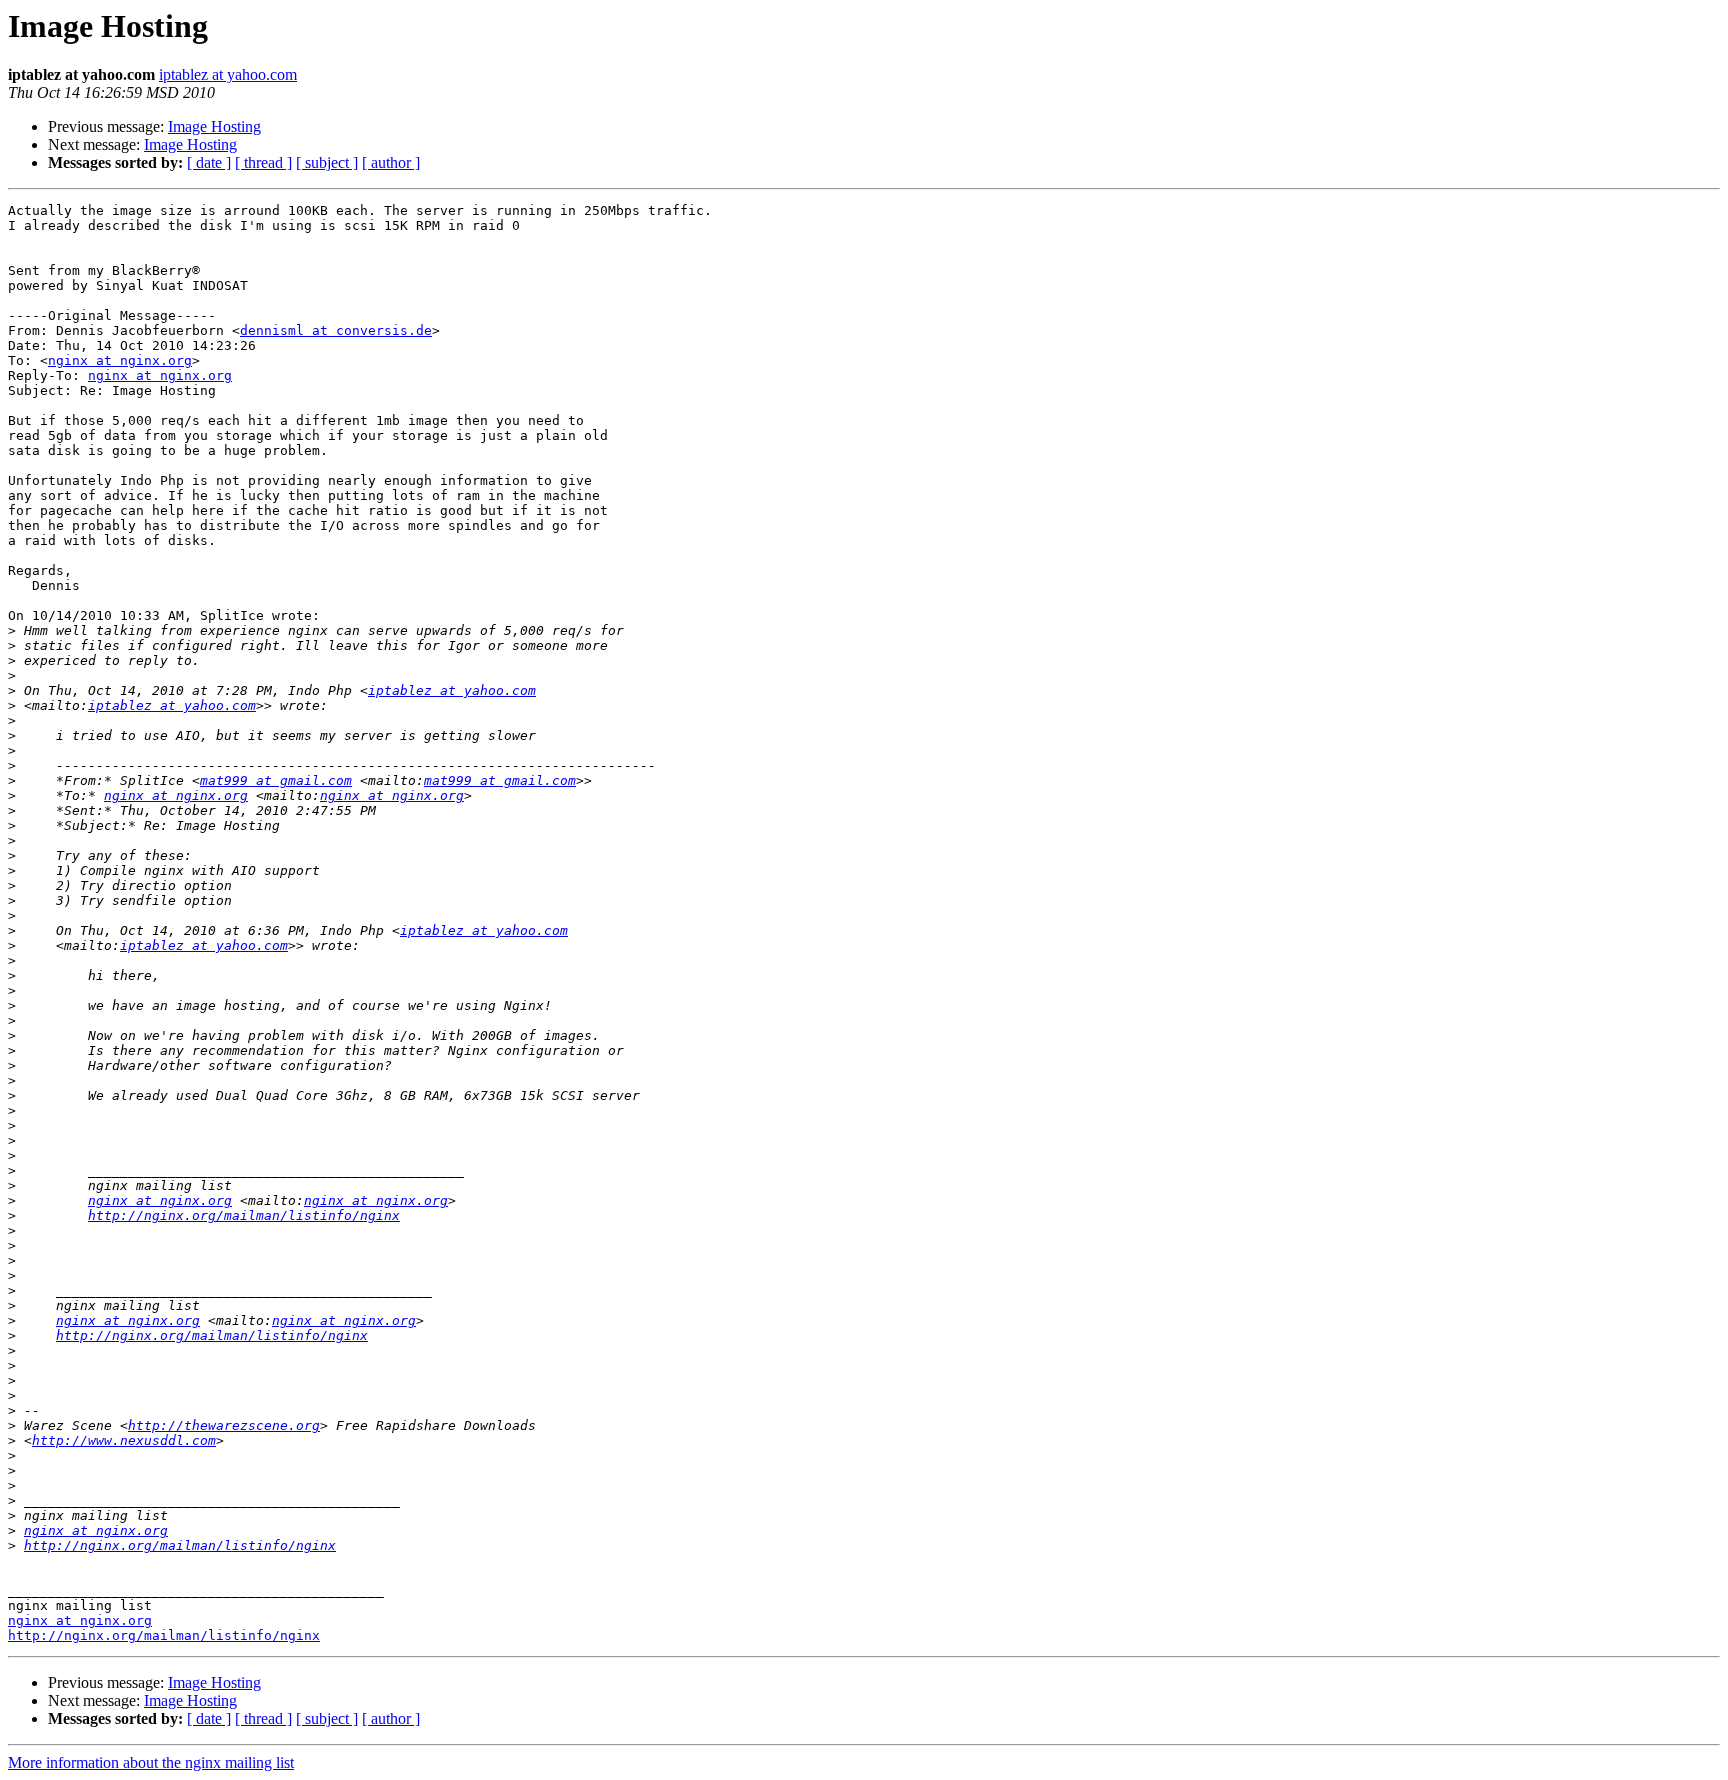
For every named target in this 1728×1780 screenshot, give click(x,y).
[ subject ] (327, 162)
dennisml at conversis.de (336, 330)
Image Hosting (214, 126)
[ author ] (391, 162)
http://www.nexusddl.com (124, 1440)
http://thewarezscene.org (224, 1425)
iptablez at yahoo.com (228, 74)
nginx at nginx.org (120, 360)
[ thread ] (263, 162)
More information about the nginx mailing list (151, 1762)
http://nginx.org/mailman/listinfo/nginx (244, 1215)
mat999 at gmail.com (276, 780)
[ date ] (209, 162)
